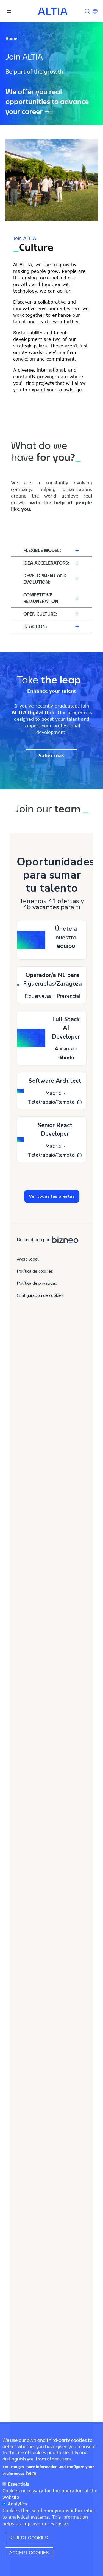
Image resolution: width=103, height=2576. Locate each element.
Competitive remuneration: (41, 598)
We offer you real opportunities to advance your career (47, 102)
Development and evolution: (45, 579)
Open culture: (40, 614)
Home (11, 38)
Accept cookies (29, 2553)
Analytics (17, 2504)
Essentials (18, 2484)
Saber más (51, 756)
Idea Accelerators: (46, 563)
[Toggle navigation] (9, 11)
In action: (35, 626)
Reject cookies (29, 2538)
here (31, 2473)
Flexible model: (42, 550)
